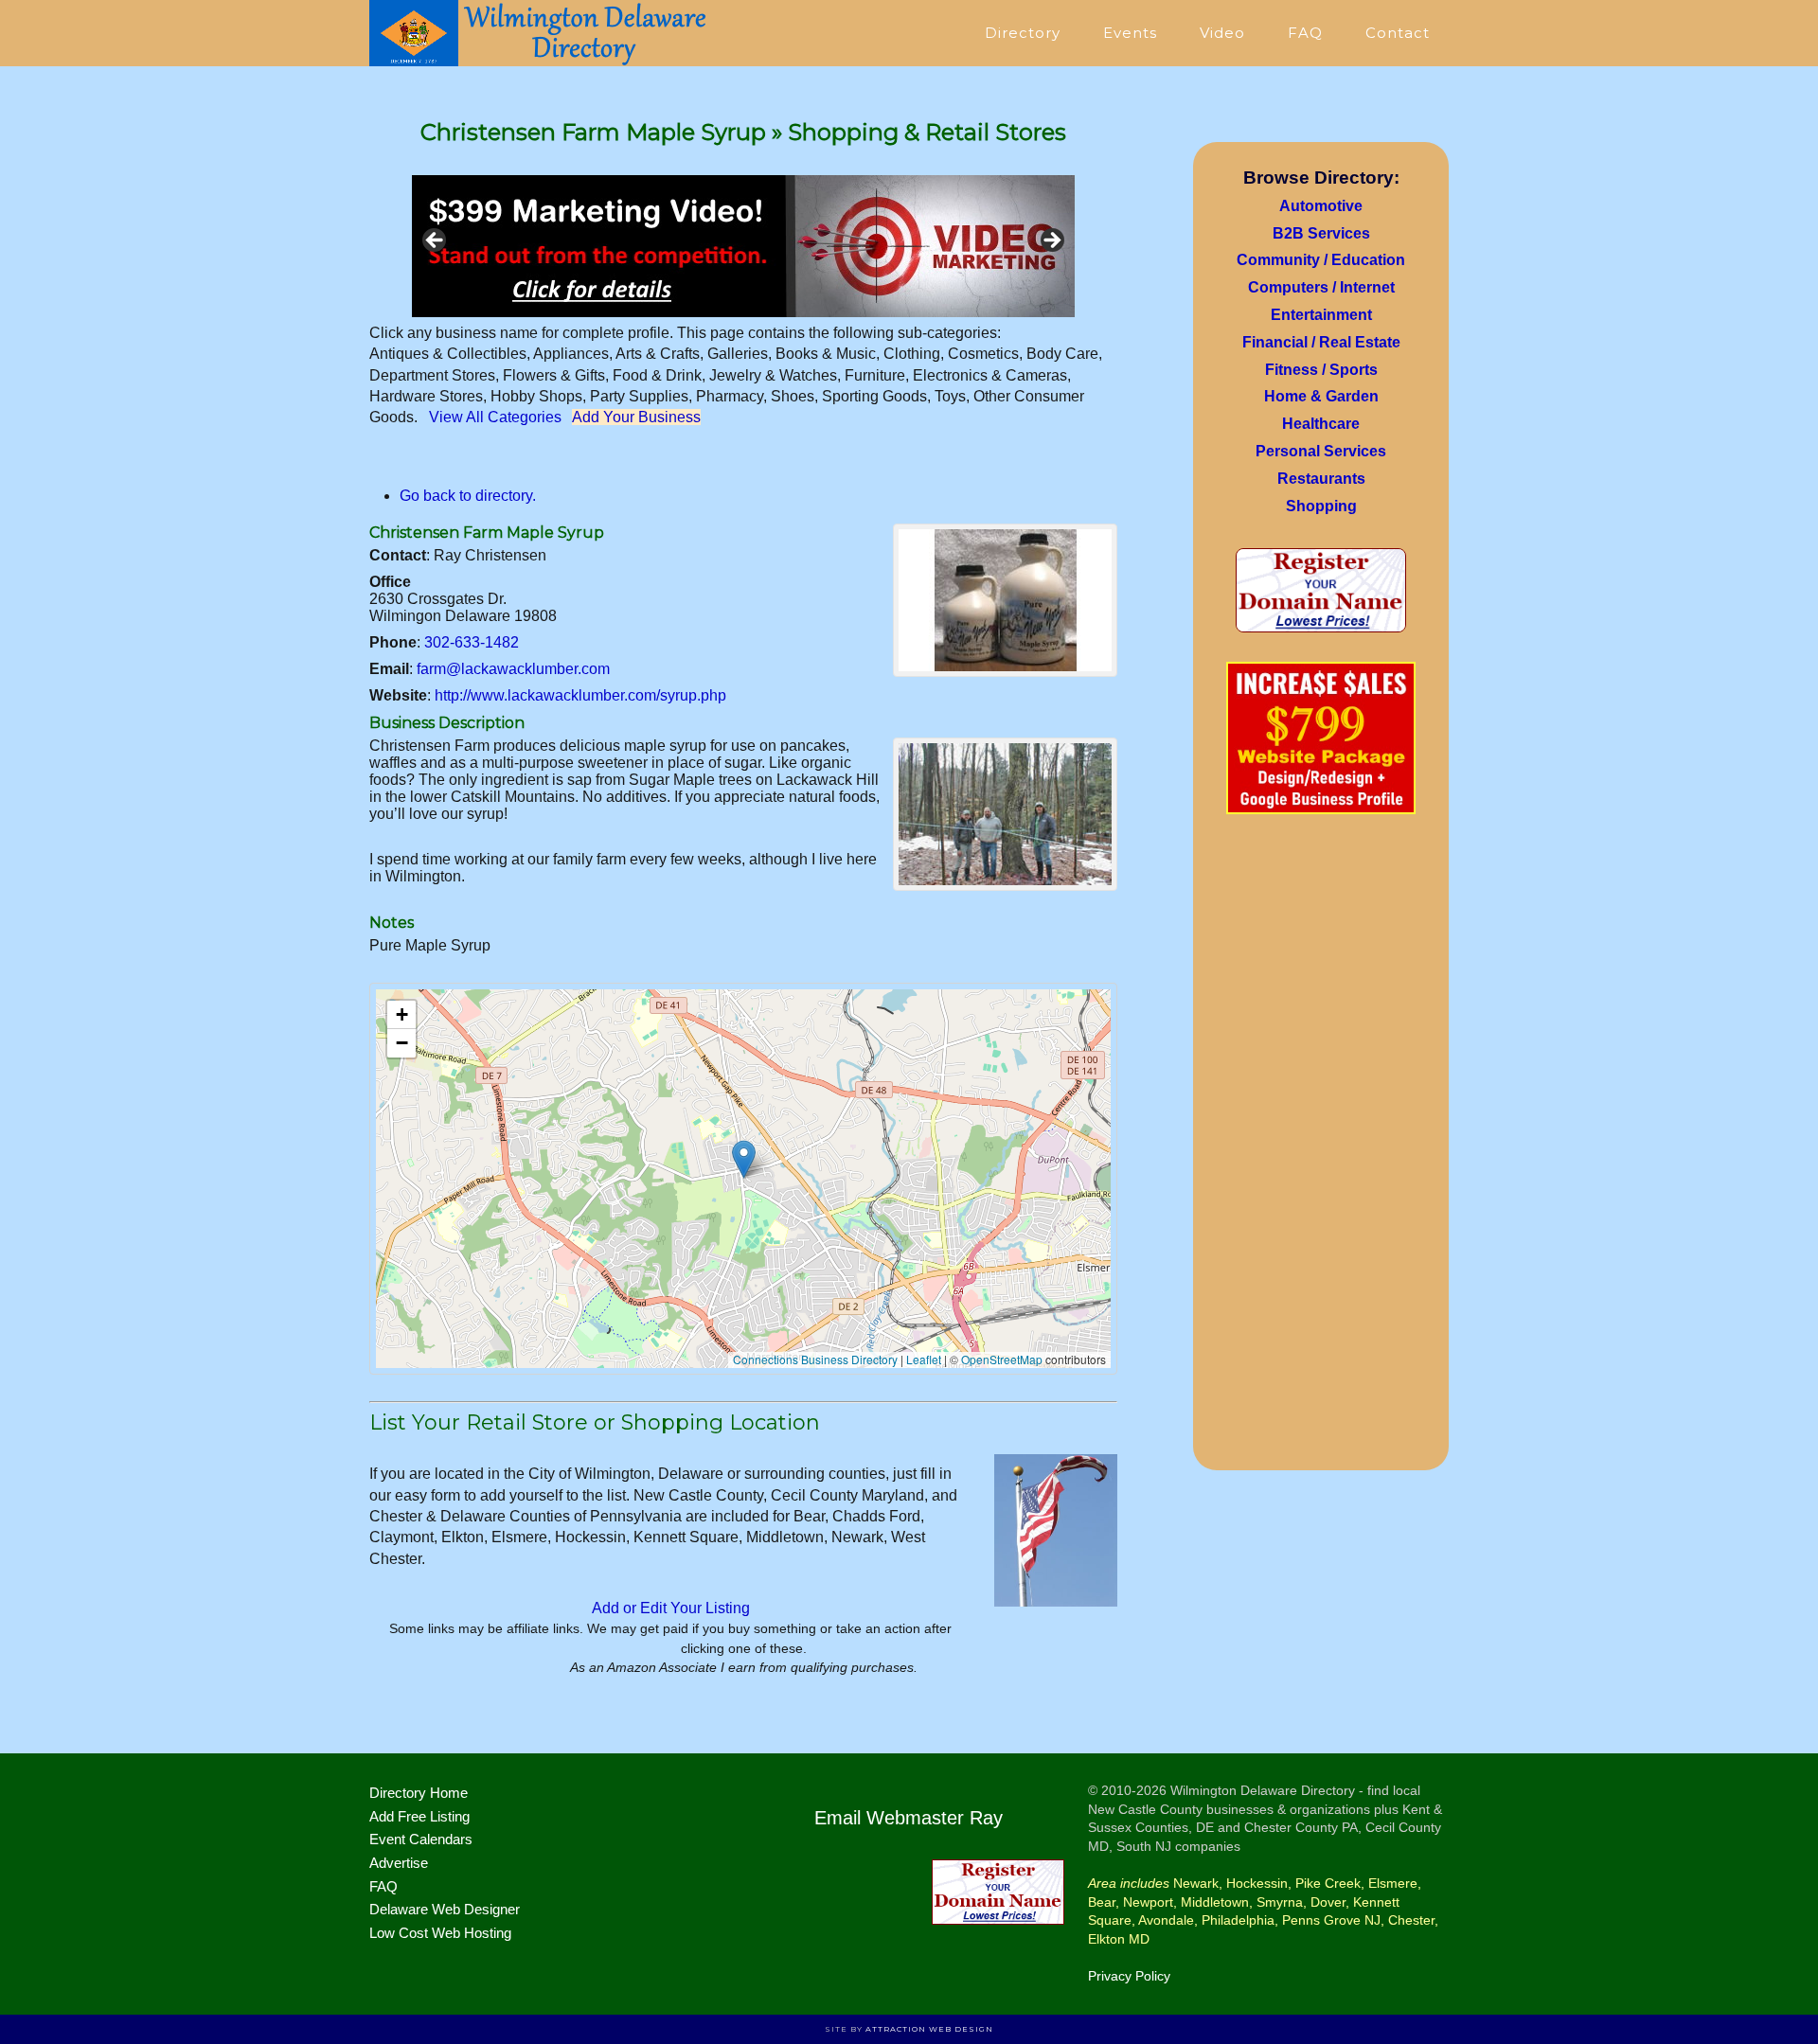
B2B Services (1321, 233)
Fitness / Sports (1321, 370)
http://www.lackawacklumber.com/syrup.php (580, 695)
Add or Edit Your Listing (671, 1608)
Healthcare (1321, 424)
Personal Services (1321, 451)
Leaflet (924, 1359)
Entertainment (1321, 315)
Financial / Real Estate (1321, 342)
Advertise (399, 1863)
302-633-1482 (472, 642)
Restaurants (1321, 479)
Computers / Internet (1321, 287)
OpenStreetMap (1002, 1359)
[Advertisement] (1321, 1148)
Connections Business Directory (815, 1359)
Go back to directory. (468, 496)
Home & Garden (1321, 396)
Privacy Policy (1129, 1976)
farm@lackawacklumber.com (513, 669)
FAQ (383, 1886)
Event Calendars (421, 1839)
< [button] (436, 241)
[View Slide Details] (743, 246)
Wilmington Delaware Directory (540, 33)
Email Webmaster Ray (909, 1818)
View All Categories (495, 417)
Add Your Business (636, 417)
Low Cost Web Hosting (440, 1933)
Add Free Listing (419, 1816)
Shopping (1321, 506)
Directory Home (419, 1793)
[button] (744, 1159)
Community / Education (1321, 260)
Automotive (1321, 206)
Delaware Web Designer (445, 1909)
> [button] (1051, 241)
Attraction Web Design (929, 2029)
